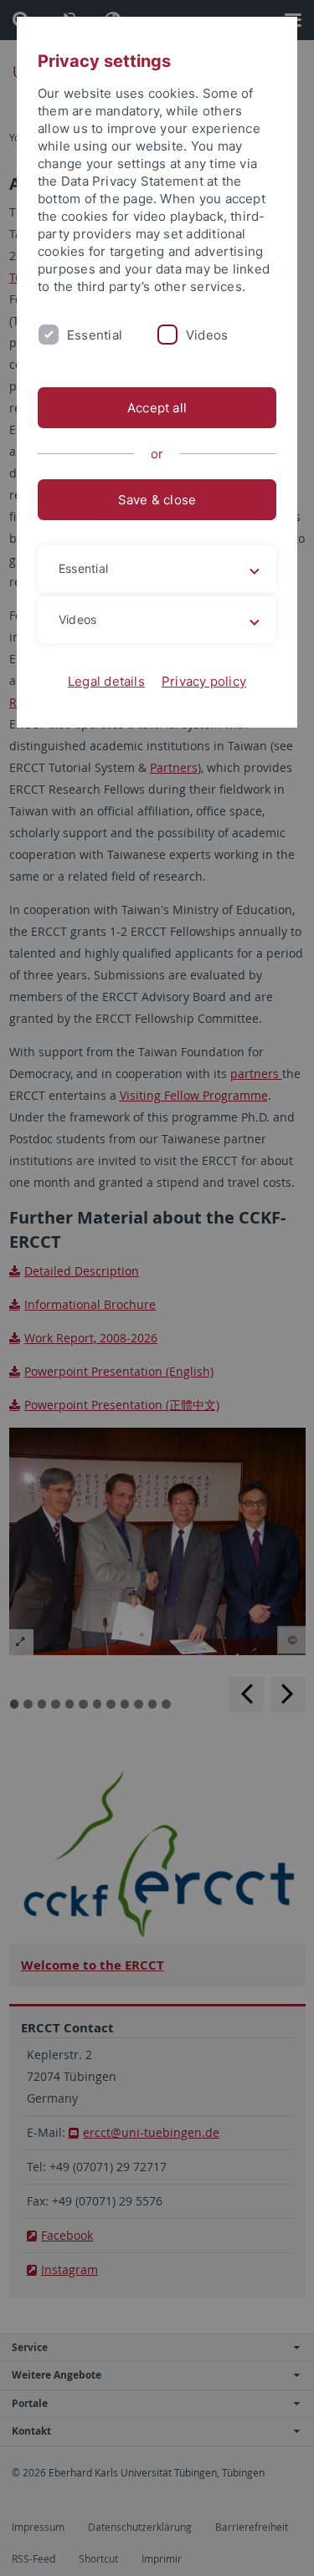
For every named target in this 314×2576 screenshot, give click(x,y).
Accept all (157, 408)
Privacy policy (204, 681)
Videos (207, 335)
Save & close (157, 500)
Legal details (106, 681)
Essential (95, 335)
